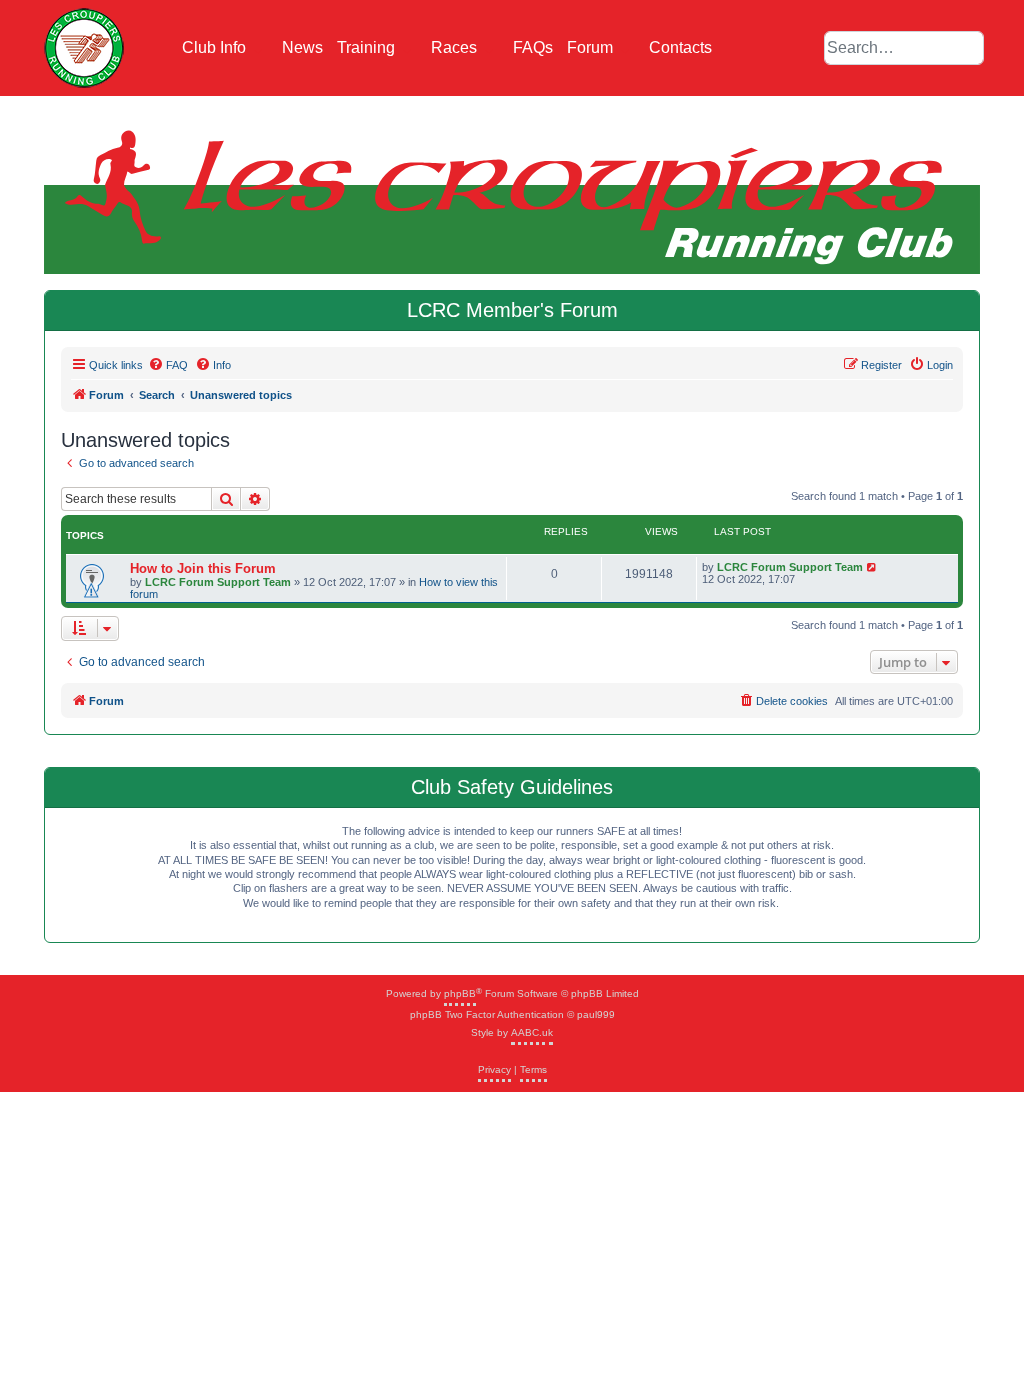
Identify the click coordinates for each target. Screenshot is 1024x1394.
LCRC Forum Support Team (218, 582)
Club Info (216, 47)
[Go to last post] (872, 567)
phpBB (460, 993)
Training (368, 47)
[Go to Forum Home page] (84, 48)
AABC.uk (532, 1032)
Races (456, 47)
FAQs (533, 47)
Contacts (680, 47)
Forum (592, 47)
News (302, 47)
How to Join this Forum (203, 568)
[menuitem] (168, 365)
